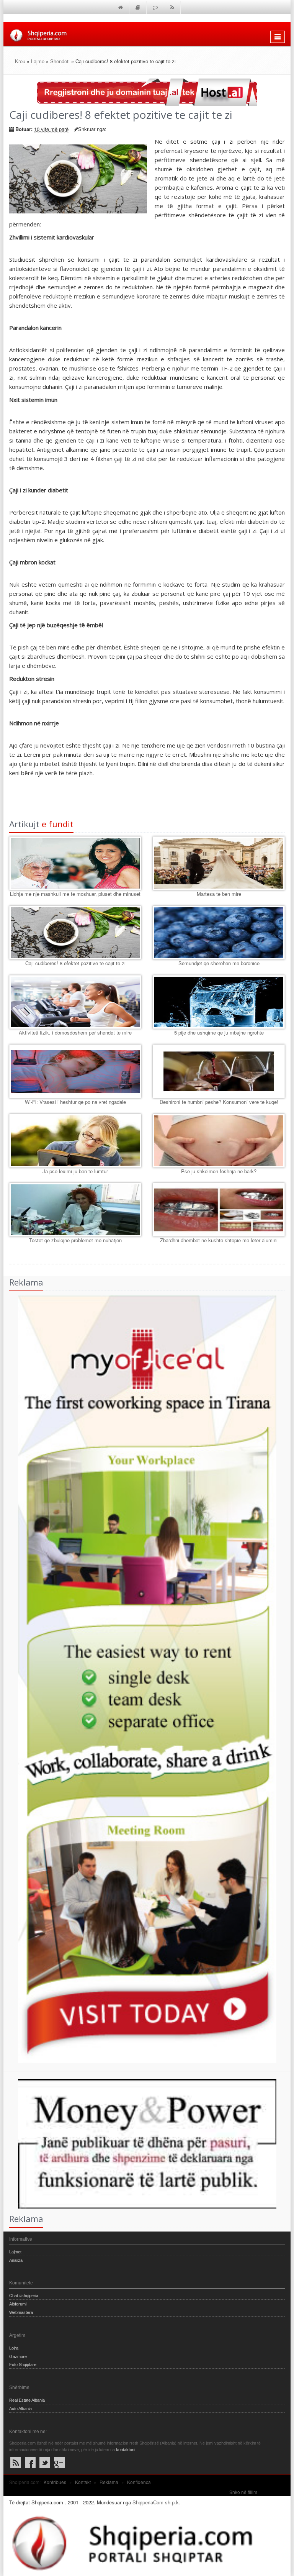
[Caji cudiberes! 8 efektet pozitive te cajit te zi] (75, 933)
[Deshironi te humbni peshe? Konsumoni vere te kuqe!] (219, 1071)
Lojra (14, 2348)
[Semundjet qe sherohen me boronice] (219, 933)
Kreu (20, 61)
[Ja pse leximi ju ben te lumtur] (75, 1141)
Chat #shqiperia (24, 2296)
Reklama (109, 2482)
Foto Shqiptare (23, 2364)
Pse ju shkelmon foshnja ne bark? (219, 1171)
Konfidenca (139, 2482)
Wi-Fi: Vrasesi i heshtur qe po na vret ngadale (75, 1102)
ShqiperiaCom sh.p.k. (156, 2502)
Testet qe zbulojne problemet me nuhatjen (75, 1240)
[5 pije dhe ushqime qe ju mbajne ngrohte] (219, 1002)
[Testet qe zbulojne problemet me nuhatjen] (75, 1210)
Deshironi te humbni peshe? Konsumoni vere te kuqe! (219, 1102)
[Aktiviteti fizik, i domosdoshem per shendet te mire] (75, 1002)
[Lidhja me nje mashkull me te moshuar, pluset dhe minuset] (75, 863)
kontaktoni (126, 2450)
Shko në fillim (243, 2492)
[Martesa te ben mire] (219, 863)
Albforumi (18, 2304)
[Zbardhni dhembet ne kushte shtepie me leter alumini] (219, 1210)
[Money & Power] (140, 2143)
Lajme (38, 61)
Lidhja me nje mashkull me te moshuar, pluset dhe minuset (75, 894)
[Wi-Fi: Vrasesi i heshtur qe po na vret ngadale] (75, 1071)
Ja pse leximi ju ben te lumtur (75, 1171)
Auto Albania (20, 2409)
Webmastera (21, 2312)
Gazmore (18, 2356)
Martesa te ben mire (219, 894)
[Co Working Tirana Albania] (140, 1678)
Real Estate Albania (27, 2400)
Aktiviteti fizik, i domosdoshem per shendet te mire (75, 1032)
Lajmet (15, 2252)
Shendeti (60, 61)
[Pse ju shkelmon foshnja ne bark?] (219, 1141)
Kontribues (55, 2482)
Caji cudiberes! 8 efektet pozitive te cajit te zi (75, 963)
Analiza (16, 2260)
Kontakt (83, 2482)
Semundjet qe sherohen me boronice (219, 963)
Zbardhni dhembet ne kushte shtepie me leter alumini (219, 1240)
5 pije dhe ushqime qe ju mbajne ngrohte (219, 1032)
